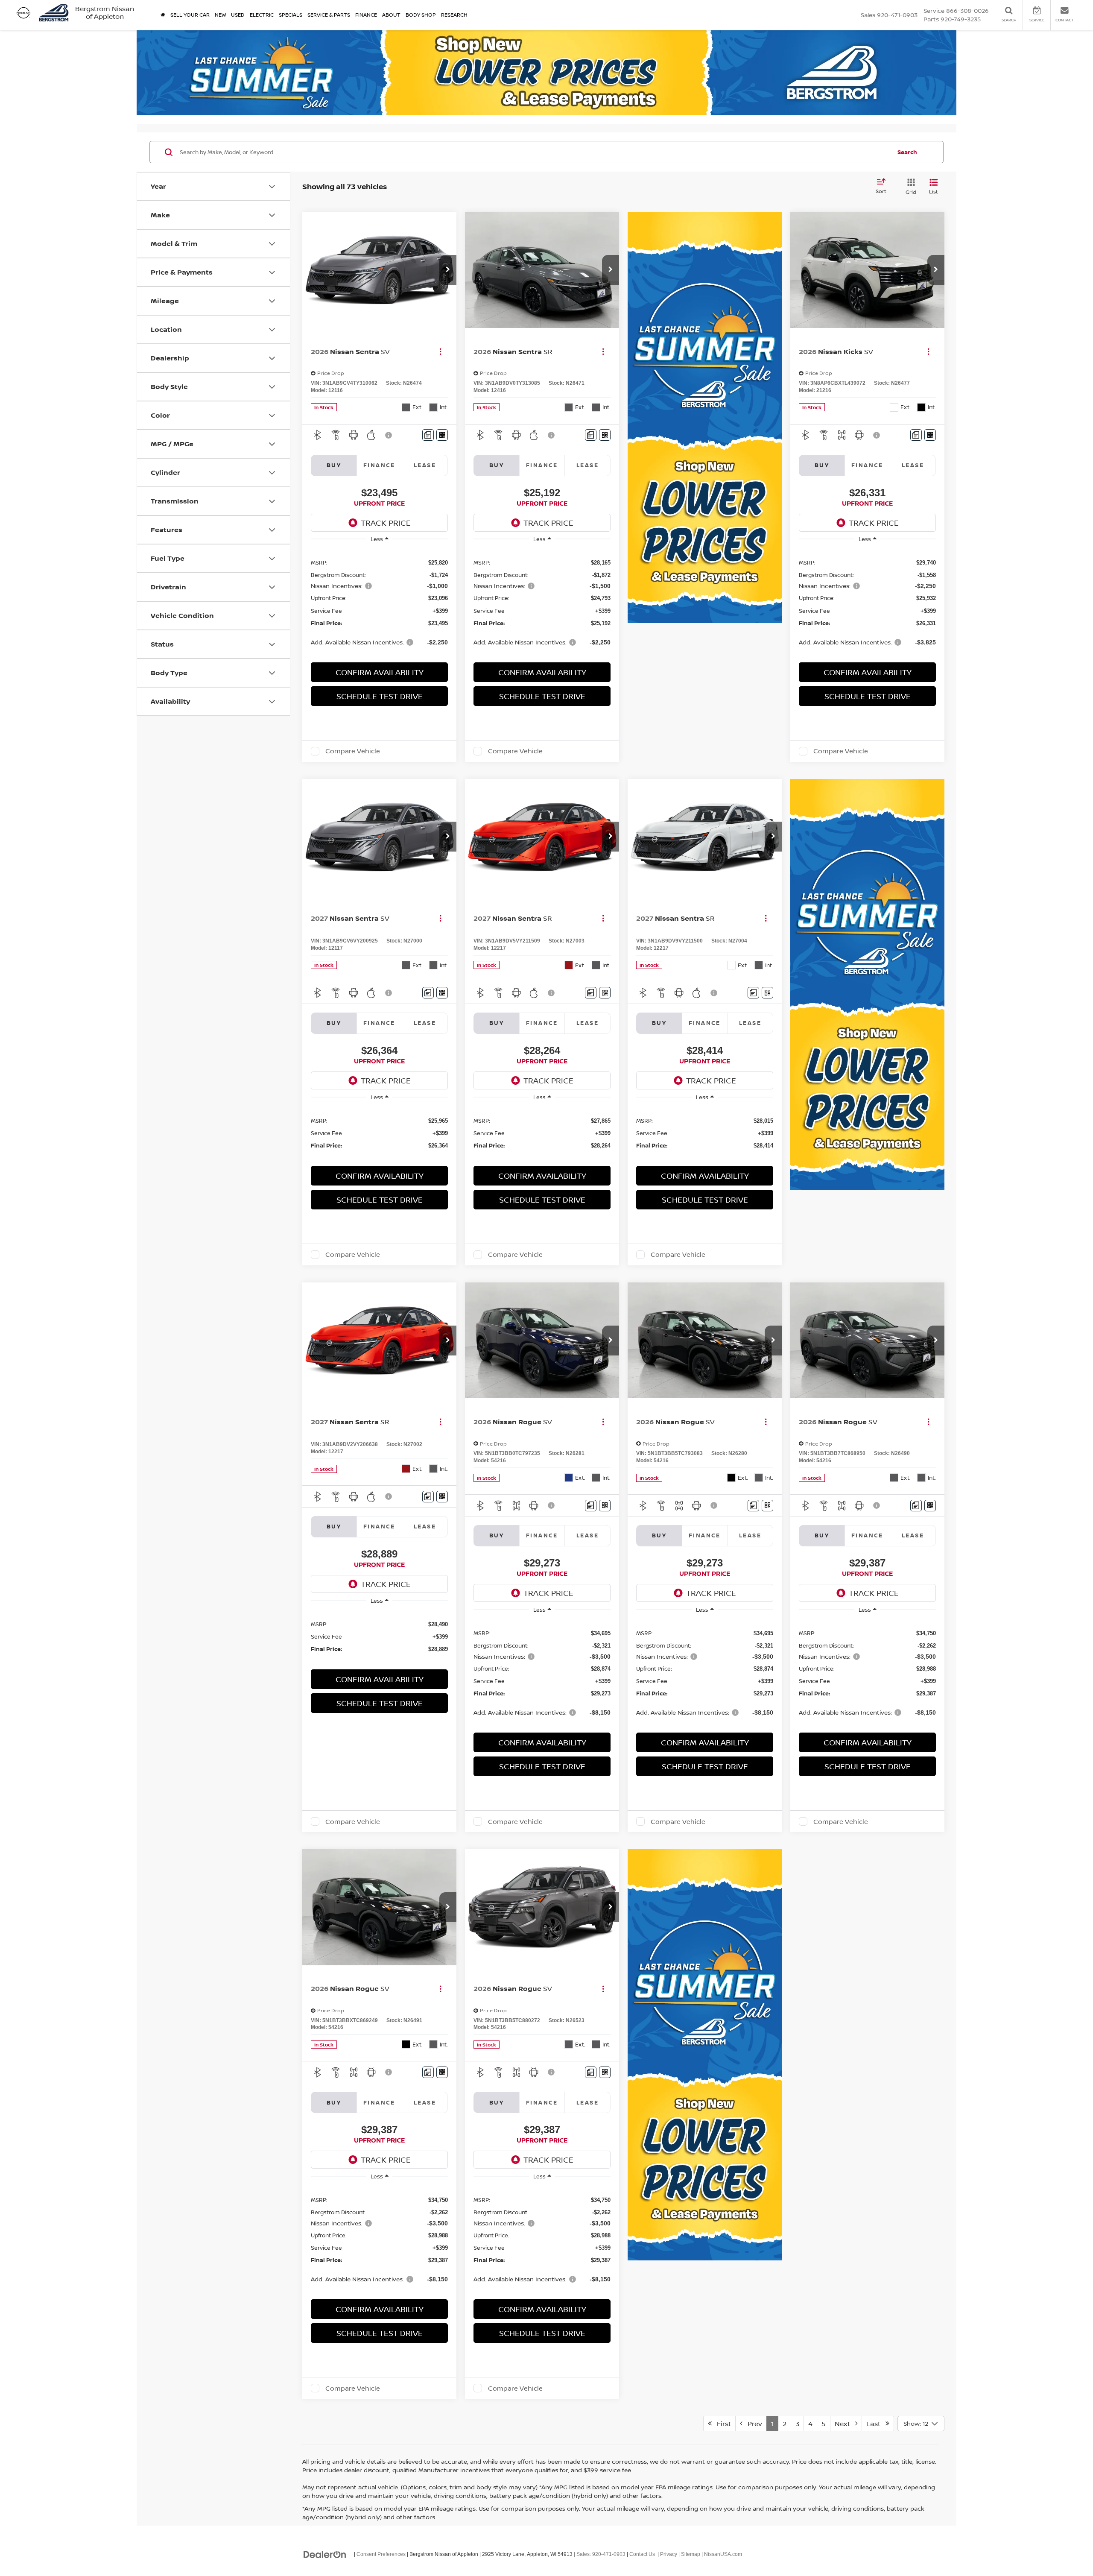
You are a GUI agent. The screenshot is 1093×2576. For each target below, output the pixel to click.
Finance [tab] (379, 465)
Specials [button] (291, 15)
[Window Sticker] (442, 435)
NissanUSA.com (723, 2554)
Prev (752, 2424)
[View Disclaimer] (389, 435)
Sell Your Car (190, 15)
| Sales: (599, 2554)
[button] (448, 270)
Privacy (669, 2554)
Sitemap (691, 2554)
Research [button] (454, 15)
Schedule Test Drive (380, 696)
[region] (379, 602)
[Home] (163, 15)
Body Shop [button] (421, 15)
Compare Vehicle (353, 751)
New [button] (220, 15)
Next (845, 2424)
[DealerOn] (325, 2554)
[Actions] (440, 351)
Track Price (386, 523)
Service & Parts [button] (329, 15)
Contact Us (642, 2554)
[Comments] (428, 435)
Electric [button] (262, 15)
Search (907, 152)
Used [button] (238, 15)
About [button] (391, 15)
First (721, 2424)
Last (876, 2424)
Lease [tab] (425, 465)
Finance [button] (366, 15)
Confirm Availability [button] (380, 672)
